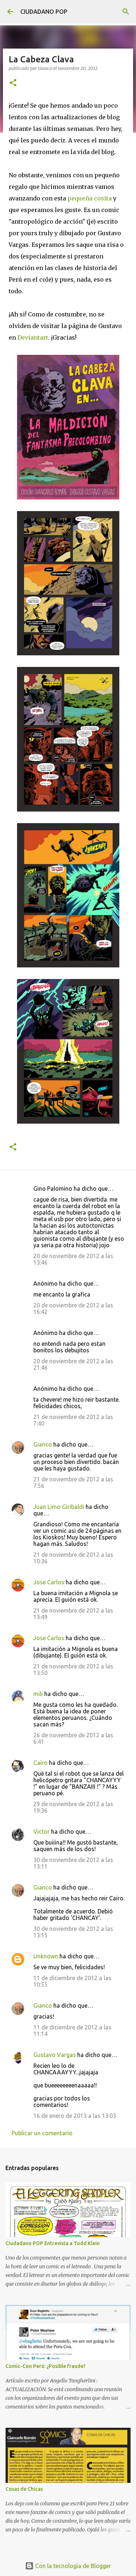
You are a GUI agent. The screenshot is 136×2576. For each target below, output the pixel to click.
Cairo (40, 1763)
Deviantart (33, 337)
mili (38, 1694)
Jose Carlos (49, 1582)
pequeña (80, 198)
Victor (42, 1832)
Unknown (46, 1956)
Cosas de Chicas (24, 2489)
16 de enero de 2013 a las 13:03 (75, 2116)
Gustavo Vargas (55, 2055)
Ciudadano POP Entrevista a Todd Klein (53, 2243)
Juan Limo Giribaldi (59, 1507)
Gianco (43, 1444)
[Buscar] (126, 12)
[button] (13, 83)
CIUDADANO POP (44, 12)
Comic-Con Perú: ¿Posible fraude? (46, 2366)
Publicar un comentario (42, 2133)
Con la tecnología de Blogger (72, 2566)
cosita (103, 198)
